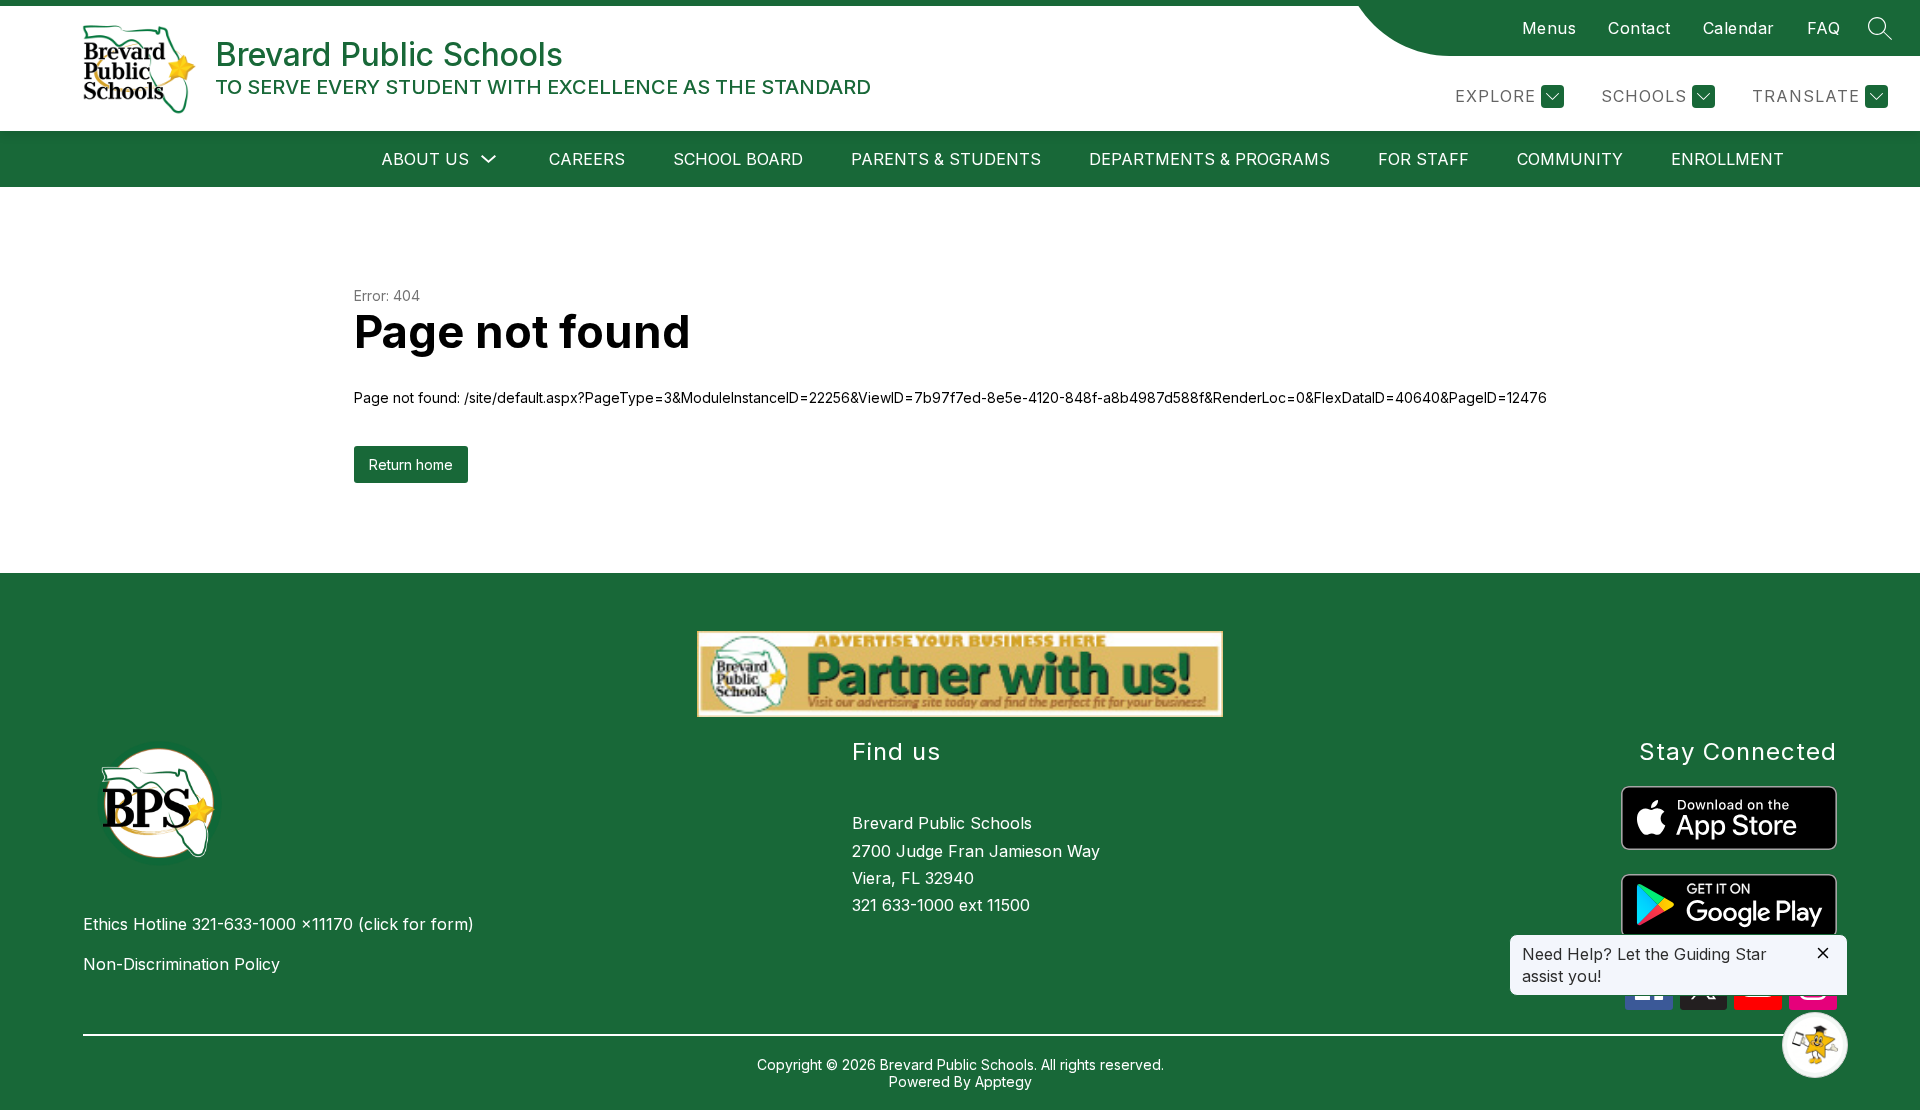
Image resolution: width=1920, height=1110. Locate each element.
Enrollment (1727, 159)
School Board (738, 159)
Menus (1549, 28)
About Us (425, 159)
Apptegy (1003, 1081)
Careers (587, 159)
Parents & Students (946, 159)
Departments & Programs (1209, 159)
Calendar (1739, 28)
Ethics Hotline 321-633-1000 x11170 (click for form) (278, 924)
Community (1570, 159)
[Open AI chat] (1815, 1045)
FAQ (1824, 28)
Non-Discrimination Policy (181, 964)
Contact (1639, 28)
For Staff (1423, 159)
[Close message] (1823, 954)
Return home (411, 464)
